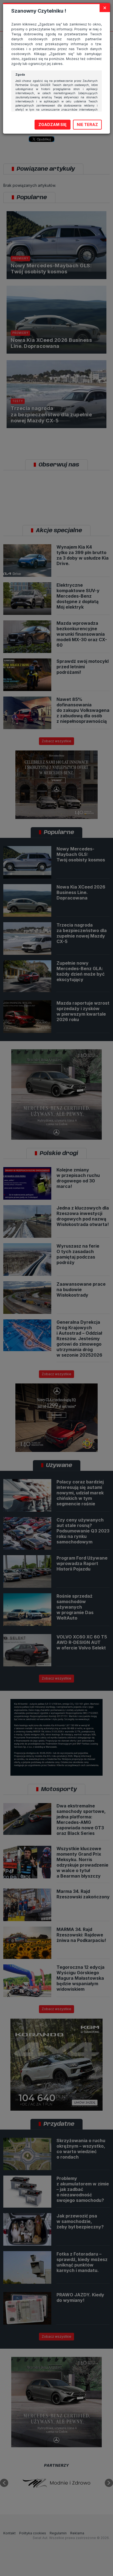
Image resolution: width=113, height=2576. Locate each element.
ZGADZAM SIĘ (53, 124)
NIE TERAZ (87, 124)
